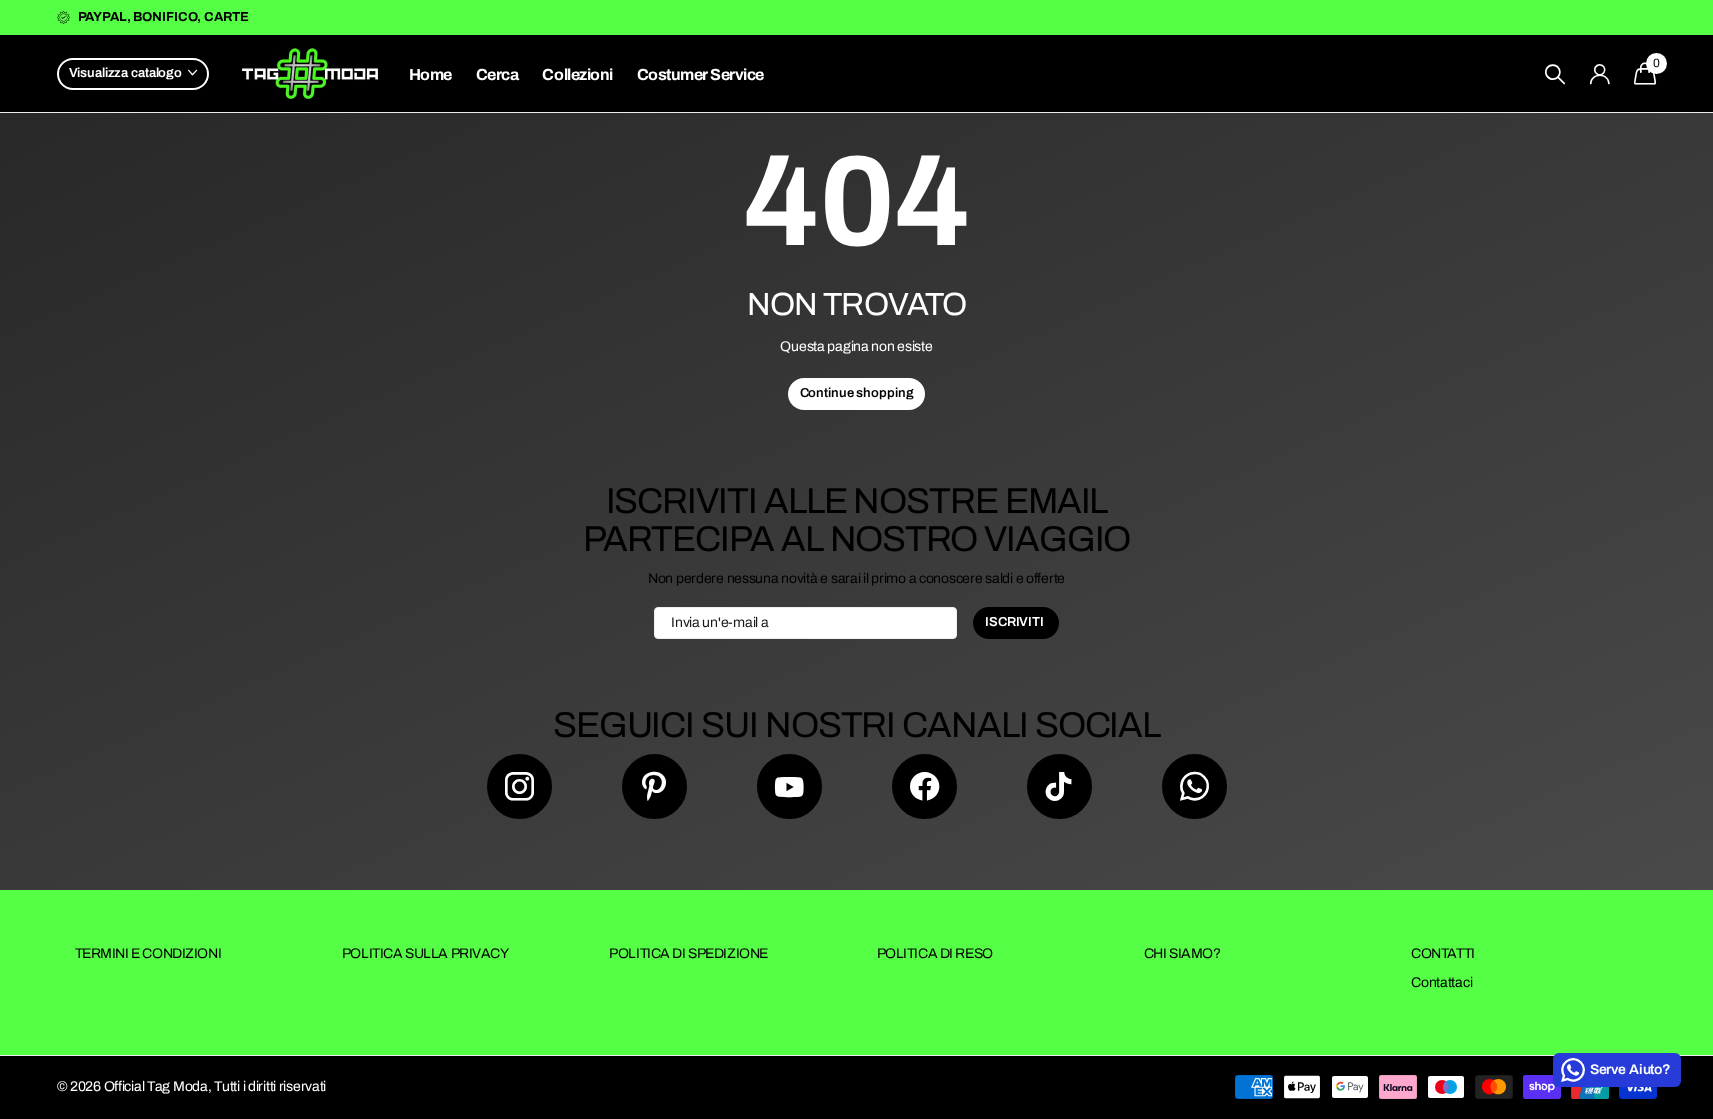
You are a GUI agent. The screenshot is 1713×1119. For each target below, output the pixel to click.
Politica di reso (935, 953)
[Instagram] (519, 786)
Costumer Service (700, 74)
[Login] (1599, 74)
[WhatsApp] (1194, 786)
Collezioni (577, 74)
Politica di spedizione (688, 953)
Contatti (1443, 953)
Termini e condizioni (148, 953)
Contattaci (1441, 982)
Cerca (497, 74)
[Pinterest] (654, 786)
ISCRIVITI (1016, 622)
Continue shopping (857, 393)
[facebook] (924, 786)
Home (430, 74)
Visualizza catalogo (127, 73)
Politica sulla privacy (425, 953)
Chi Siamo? (1182, 953)
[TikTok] (1059, 786)
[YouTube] (789, 786)
